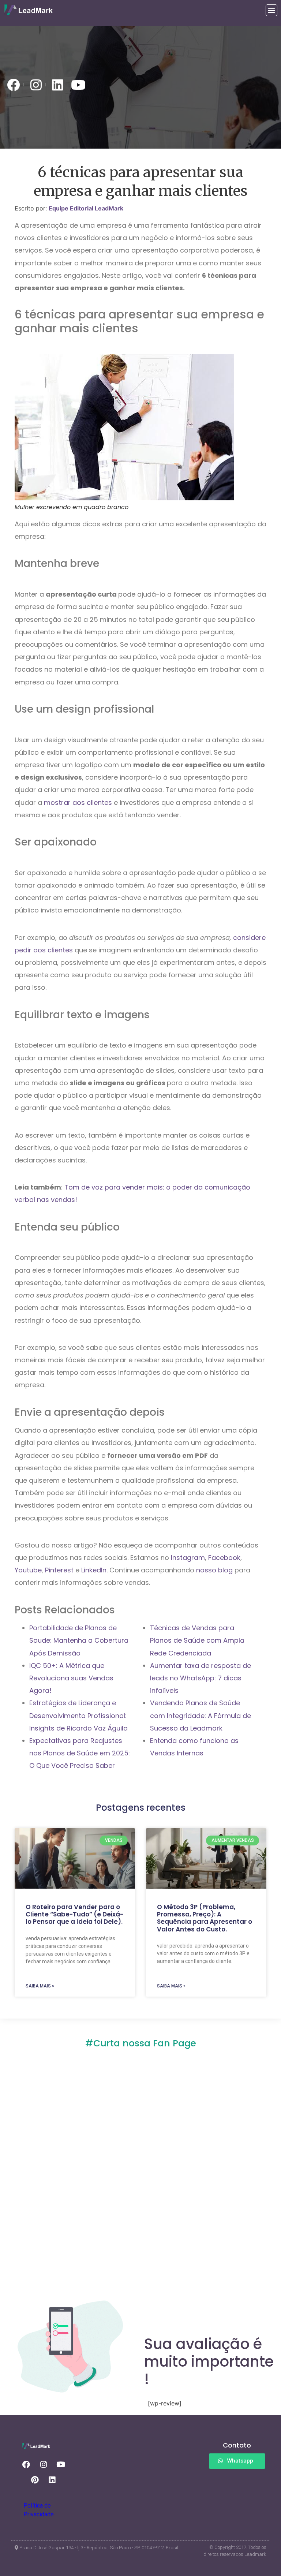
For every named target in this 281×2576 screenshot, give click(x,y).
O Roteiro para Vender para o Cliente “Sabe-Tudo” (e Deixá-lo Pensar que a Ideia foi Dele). (74, 1914)
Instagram (188, 1558)
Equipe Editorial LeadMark (86, 208)
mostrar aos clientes (79, 802)
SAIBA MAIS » (40, 1986)
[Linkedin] (52, 2480)
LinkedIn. (94, 1570)
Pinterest (60, 1570)
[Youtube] (61, 2464)
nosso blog (214, 1570)
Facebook (224, 1558)
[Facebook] (26, 2464)
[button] (271, 10)
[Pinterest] (35, 2480)
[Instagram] (44, 2464)
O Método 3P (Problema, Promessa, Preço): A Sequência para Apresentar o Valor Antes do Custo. (205, 1918)
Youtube (28, 1570)
